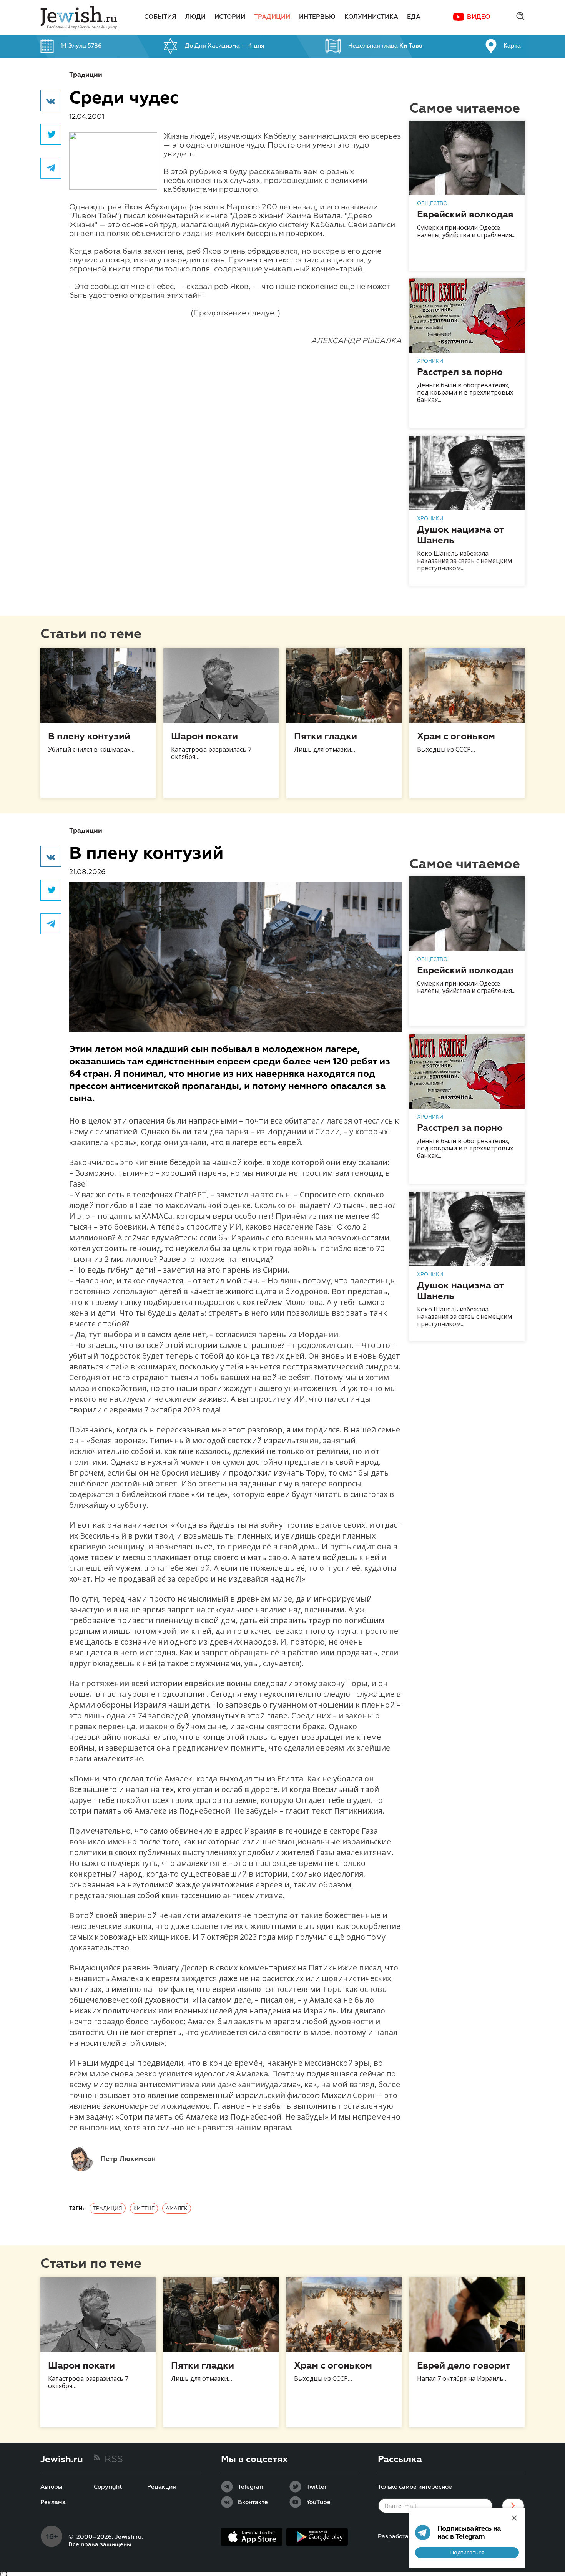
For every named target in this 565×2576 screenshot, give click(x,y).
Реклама (53, 2503)
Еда (414, 17)
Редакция (162, 2487)
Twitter (317, 2487)
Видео (479, 17)
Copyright (108, 2487)
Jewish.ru (62, 2460)
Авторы (51, 2487)
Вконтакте (253, 2503)
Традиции (272, 17)
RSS (114, 2460)
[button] (51, 100)
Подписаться (467, 2552)
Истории (230, 17)
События (160, 17)
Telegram (251, 2487)
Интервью (317, 17)
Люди (195, 17)
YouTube (318, 2503)
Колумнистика (371, 17)
